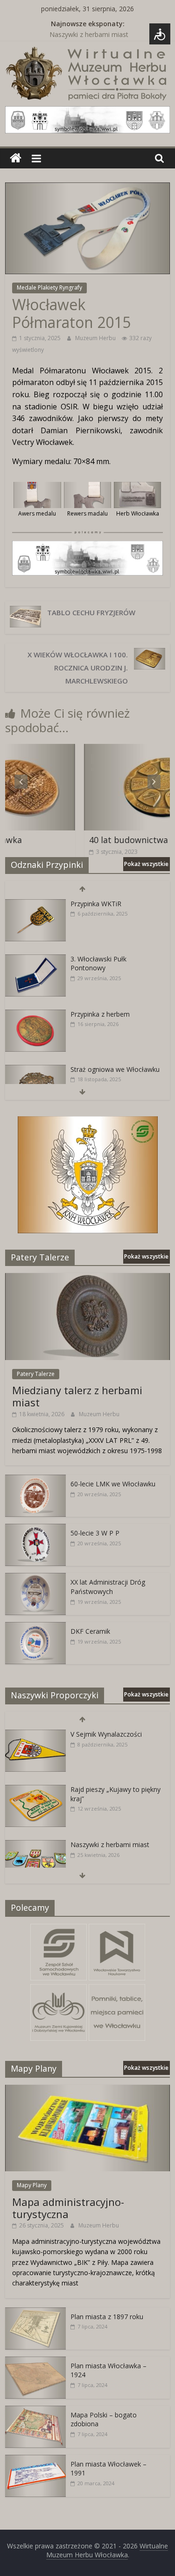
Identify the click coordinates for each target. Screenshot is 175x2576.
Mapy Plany (32, 2185)
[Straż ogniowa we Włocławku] (35, 1070)
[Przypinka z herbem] (35, 1015)
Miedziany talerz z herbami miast (77, 1396)
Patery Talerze (36, 1374)
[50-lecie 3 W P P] (35, 1529)
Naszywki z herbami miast (89, 34)
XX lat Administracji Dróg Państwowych (108, 1587)
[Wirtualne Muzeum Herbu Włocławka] (16, 158)
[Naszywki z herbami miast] (35, 1845)
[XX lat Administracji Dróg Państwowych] (35, 1578)
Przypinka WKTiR (96, 904)
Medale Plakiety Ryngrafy (49, 287)
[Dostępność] (160, 34)
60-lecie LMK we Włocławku (113, 1484)
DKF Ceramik (90, 1631)
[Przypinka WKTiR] (35, 904)
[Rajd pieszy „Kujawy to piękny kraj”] (35, 1790)
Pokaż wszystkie (146, 864)
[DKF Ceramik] (35, 1627)
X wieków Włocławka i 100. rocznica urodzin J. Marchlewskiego (78, 668)
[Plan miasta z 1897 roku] (35, 2312)
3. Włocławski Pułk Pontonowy (98, 964)
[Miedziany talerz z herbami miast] (87, 1278)
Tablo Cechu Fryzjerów (91, 612)
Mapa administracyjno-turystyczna (68, 2208)
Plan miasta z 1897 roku (107, 2317)
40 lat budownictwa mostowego (105, 840)
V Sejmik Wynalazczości (106, 1734)
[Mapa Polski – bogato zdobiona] (35, 2411)
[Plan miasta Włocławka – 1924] (35, 2361)
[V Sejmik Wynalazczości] (35, 1735)
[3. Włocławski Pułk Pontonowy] (35, 959)
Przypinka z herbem (100, 1014)
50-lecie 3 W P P (95, 1533)
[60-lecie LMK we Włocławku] (35, 1480)
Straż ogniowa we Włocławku (115, 1069)
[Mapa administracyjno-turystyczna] (87, 2090)
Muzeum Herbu (96, 338)
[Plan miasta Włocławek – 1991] (35, 2460)
